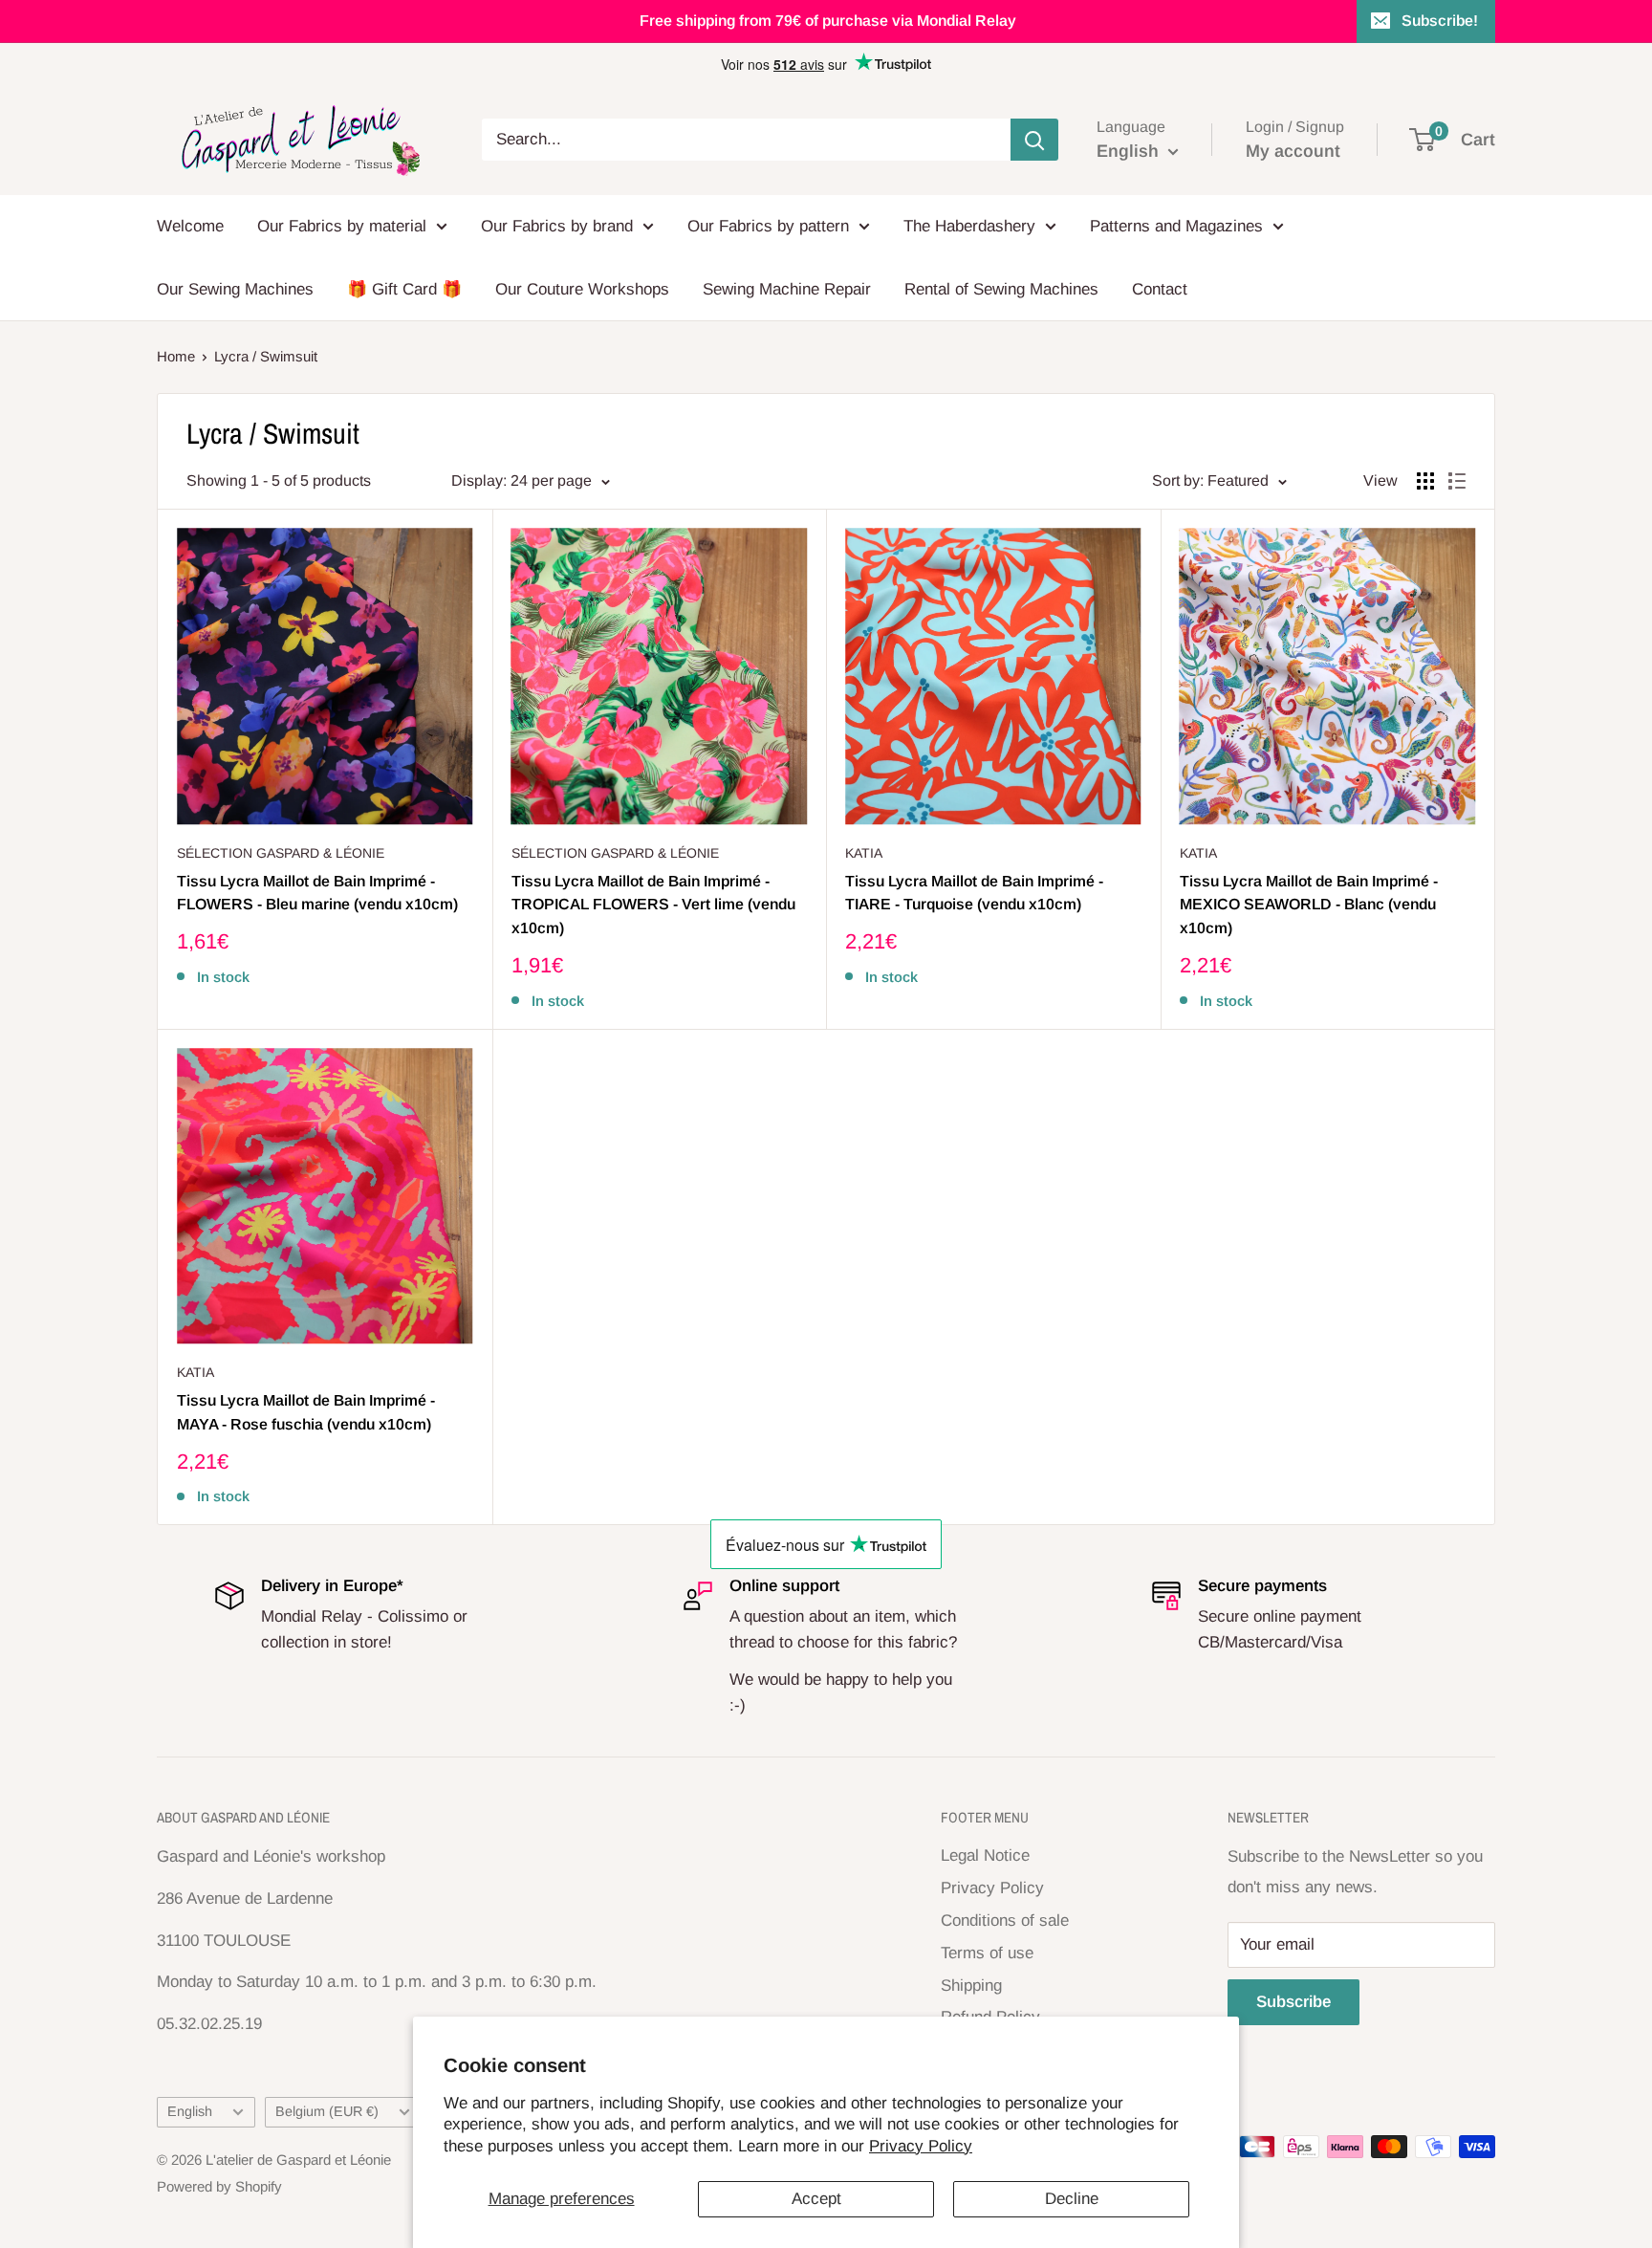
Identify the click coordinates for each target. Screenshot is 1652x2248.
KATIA (864, 853)
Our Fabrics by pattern (768, 226)
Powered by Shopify (219, 2186)
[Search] (1034, 140)
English (190, 2111)
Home (176, 356)
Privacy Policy (921, 2146)
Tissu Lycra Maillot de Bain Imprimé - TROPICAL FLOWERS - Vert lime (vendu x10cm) (653, 905)
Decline (1072, 2199)
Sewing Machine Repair (787, 289)
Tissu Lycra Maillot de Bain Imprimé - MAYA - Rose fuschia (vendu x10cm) (306, 1412)
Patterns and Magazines (1176, 226)
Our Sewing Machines (235, 289)
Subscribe (1293, 2002)
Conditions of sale (1005, 1921)
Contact (1160, 289)
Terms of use (987, 1953)
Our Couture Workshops (582, 289)
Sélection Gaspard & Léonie (281, 853)
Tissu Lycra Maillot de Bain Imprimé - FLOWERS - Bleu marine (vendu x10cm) (317, 893)
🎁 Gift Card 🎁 (404, 289)
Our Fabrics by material (342, 226)
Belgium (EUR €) (327, 2111)
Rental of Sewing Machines (1001, 289)
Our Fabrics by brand (557, 226)
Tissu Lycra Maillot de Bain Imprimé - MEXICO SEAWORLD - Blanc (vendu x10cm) (1309, 905)
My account (1293, 151)
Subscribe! (1440, 21)
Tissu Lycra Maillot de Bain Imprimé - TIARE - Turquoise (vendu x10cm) (974, 893)
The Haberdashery (969, 226)
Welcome (190, 226)
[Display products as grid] (1425, 481)
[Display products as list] (1457, 481)
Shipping (971, 1986)
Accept (816, 2199)
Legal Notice (985, 1855)
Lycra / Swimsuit (266, 356)
